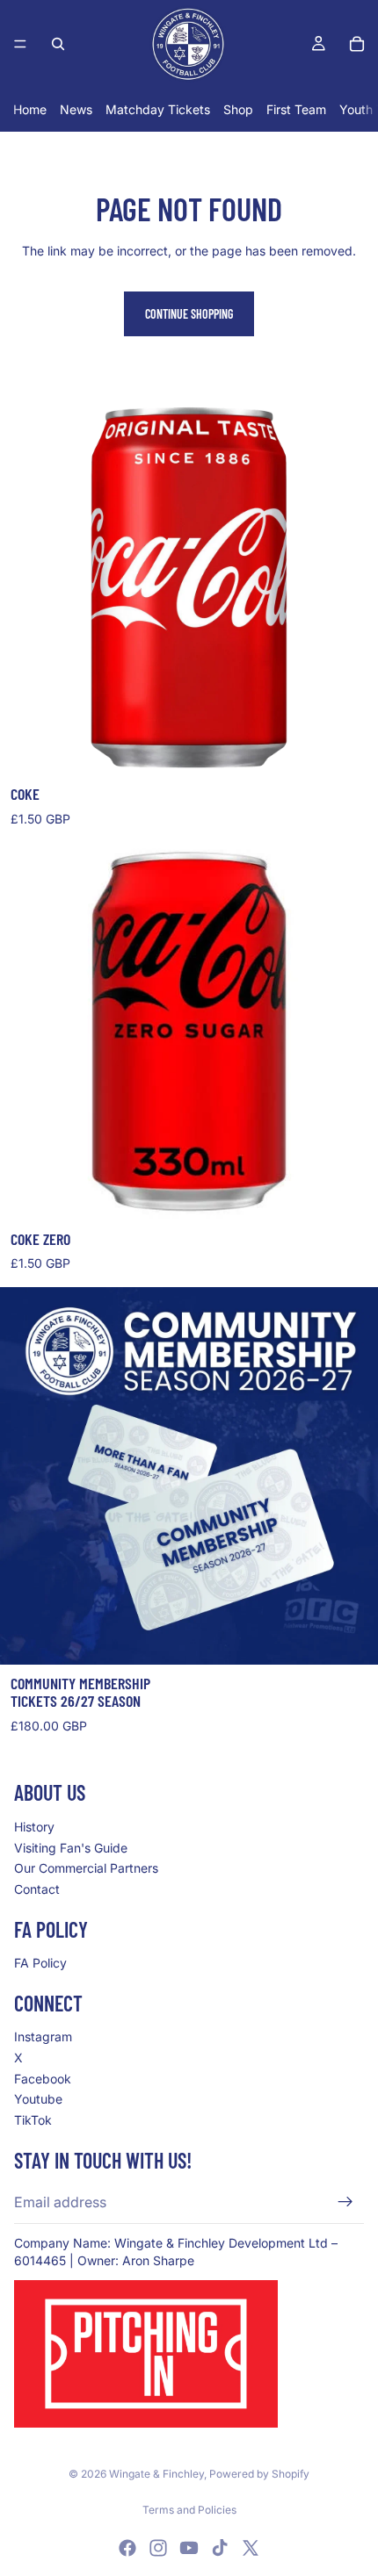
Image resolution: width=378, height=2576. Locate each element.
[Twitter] (251, 2548)
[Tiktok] (220, 2548)
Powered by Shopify (259, 2474)
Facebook (43, 2078)
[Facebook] (127, 2548)
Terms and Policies (189, 2510)
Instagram (43, 2036)
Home (30, 109)
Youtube (38, 2099)
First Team (296, 109)
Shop (238, 109)
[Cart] (357, 44)
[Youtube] (189, 2548)
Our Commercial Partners (86, 1868)
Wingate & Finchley (156, 2474)
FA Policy (40, 1963)
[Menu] (20, 44)
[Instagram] (158, 2548)
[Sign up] (345, 2202)
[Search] (58, 44)
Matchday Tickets (158, 109)
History (34, 1827)
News (76, 109)
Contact (37, 1888)
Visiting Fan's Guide (71, 1847)
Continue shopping (189, 314)
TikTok (33, 2119)
